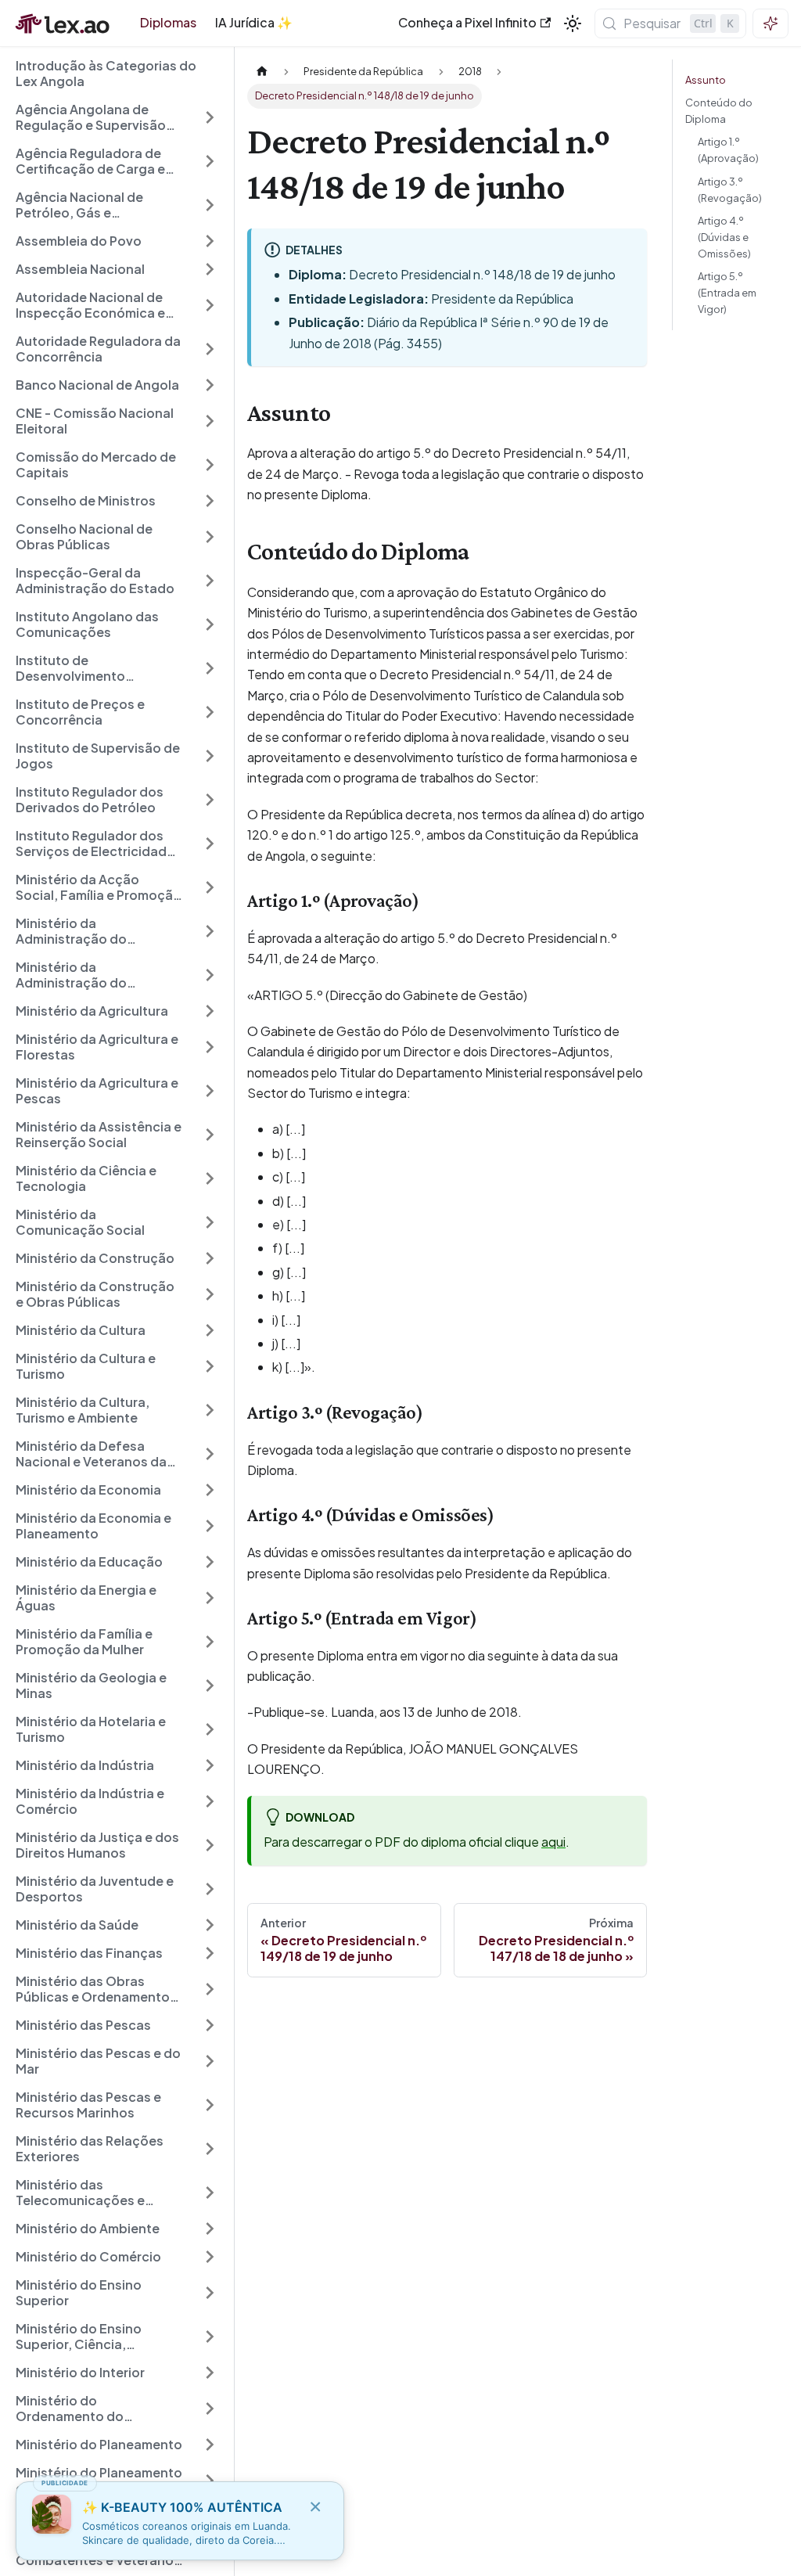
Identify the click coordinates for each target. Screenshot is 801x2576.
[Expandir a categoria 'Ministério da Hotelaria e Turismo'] (210, 1729)
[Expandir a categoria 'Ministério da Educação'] (210, 1562)
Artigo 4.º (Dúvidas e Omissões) (724, 237)
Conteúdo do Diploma (719, 111)
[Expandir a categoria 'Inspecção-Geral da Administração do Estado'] (210, 581)
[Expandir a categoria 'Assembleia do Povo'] (210, 241)
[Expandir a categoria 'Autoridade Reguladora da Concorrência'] (210, 349)
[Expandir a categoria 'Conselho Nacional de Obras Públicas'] (210, 537)
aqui (553, 1842)
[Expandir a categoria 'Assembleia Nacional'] (210, 269)
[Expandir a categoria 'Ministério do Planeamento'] (210, 2445)
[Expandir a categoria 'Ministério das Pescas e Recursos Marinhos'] (210, 2105)
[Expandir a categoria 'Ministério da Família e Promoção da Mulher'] (210, 1642)
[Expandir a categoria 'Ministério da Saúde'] (210, 1925)
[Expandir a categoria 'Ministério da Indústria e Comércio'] (210, 1801)
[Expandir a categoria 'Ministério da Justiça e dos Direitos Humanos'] (210, 1845)
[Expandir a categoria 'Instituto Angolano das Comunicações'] (210, 624)
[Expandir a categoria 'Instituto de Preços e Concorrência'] (210, 712)
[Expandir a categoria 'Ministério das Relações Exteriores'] (210, 2149)
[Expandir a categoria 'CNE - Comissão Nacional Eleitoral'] (210, 421)
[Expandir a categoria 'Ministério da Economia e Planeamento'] (210, 1526)
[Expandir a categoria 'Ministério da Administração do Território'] (210, 931)
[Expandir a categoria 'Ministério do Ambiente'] (210, 2229)
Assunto (706, 80)
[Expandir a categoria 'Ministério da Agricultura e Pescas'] (210, 1091)
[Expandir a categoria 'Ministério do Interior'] (210, 2373)
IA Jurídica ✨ (254, 22)
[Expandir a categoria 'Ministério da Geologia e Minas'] (210, 1686)
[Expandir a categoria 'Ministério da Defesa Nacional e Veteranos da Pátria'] (210, 1454)
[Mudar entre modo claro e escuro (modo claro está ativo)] (573, 23)
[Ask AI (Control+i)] (770, 23)
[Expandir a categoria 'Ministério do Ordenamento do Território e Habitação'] (210, 2409)
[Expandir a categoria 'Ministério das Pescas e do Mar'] (210, 2061)
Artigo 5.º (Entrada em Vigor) (727, 293)
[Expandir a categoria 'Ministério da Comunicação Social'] (210, 1222)
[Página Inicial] (262, 72)
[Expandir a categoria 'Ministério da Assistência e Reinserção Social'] (210, 1135)
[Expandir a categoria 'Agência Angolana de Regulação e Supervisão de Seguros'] (210, 117)
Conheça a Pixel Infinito (467, 22)
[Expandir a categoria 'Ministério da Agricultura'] (210, 1011)
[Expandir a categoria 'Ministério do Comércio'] (210, 2257)
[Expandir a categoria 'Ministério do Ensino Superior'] (210, 2293)
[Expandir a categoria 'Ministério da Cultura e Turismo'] (210, 1366)
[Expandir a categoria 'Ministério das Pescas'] (210, 2025)
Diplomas (168, 22)
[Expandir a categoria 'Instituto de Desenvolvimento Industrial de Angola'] (210, 668)
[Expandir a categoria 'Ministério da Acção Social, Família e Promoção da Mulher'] (210, 887)
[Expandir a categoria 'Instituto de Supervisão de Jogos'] (210, 756)
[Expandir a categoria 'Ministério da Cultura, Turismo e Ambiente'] (210, 1410)
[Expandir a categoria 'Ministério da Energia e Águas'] (210, 1598)
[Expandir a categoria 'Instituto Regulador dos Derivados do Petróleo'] (210, 800)
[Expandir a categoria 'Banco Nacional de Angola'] (210, 385)
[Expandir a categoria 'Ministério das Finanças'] (210, 1953)
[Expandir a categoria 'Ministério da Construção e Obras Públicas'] (210, 1294)
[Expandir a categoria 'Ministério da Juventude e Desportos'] (210, 1889)
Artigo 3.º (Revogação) (730, 190)
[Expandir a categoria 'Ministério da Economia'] (210, 1490)
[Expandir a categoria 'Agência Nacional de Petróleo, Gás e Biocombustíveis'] (210, 205)
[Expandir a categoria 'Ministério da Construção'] (210, 1258)
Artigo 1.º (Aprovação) (728, 150)
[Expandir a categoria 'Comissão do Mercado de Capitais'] (210, 465)
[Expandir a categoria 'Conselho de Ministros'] (210, 501)
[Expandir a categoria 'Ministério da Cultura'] (210, 1330)
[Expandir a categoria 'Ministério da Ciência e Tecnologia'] (210, 1178)
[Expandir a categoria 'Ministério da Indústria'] (210, 1765)
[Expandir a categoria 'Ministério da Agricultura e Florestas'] (210, 1047)
